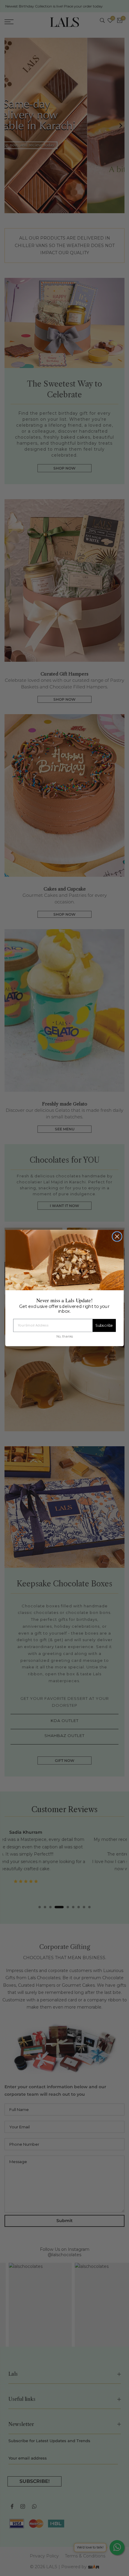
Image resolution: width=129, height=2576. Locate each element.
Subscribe (104, 1326)
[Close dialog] (117, 1236)
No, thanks (64, 1336)
